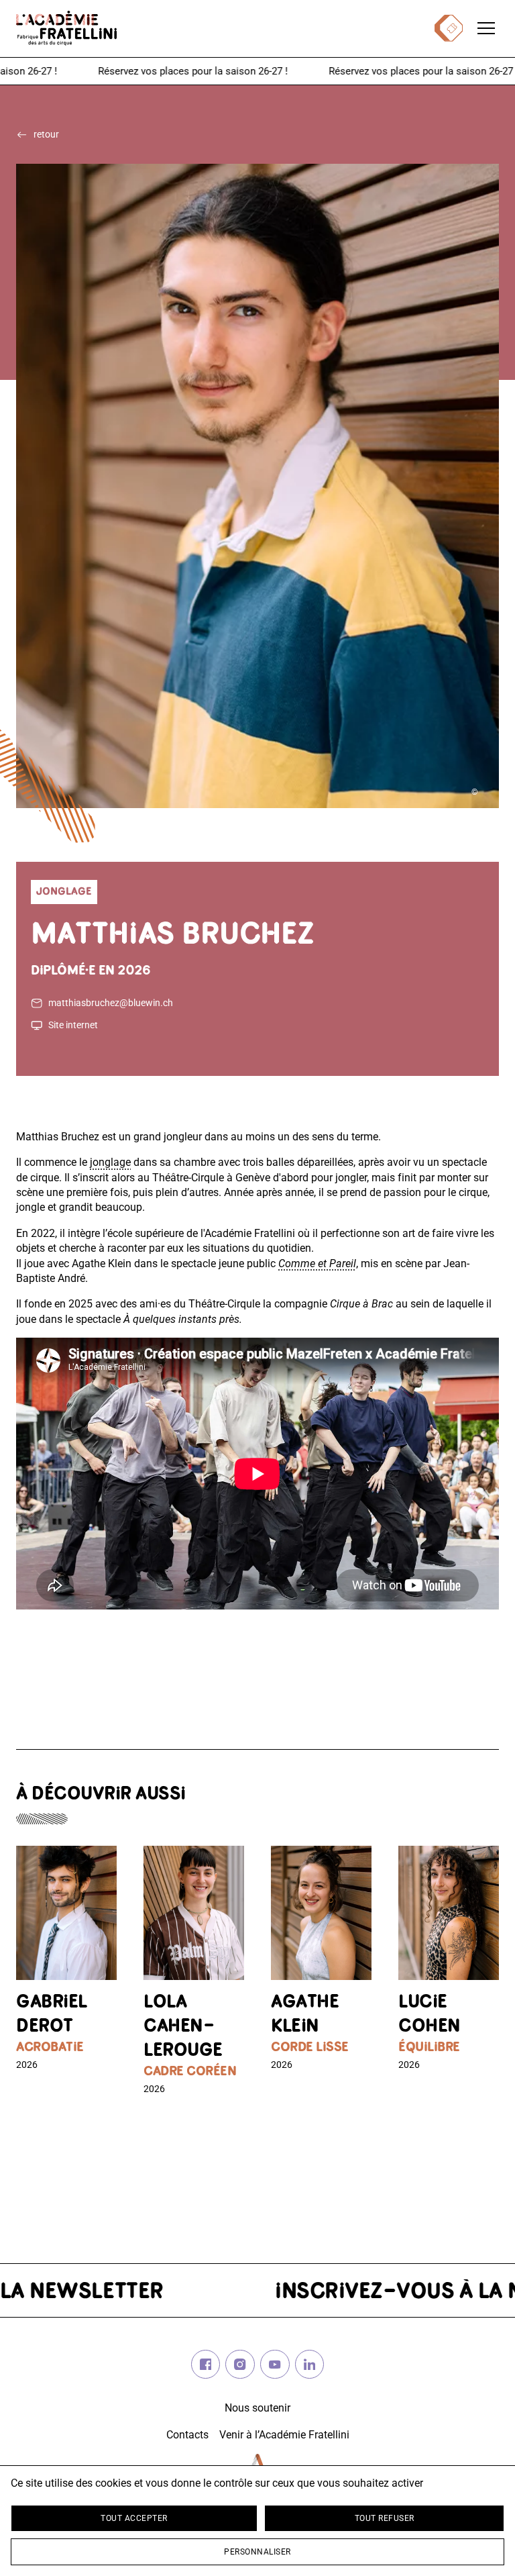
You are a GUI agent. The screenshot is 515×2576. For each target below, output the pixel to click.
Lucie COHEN (430, 2015)
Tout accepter (134, 2518)
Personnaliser (257, 2552)
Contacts (187, 2435)
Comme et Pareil (317, 1264)
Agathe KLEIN (305, 2015)
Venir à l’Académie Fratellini (284, 2435)
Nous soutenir (257, 2408)
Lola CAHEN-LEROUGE (183, 2027)
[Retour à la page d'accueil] (66, 28)
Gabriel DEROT (52, 2015)
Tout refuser (385, 2518)
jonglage (110, 1162)
